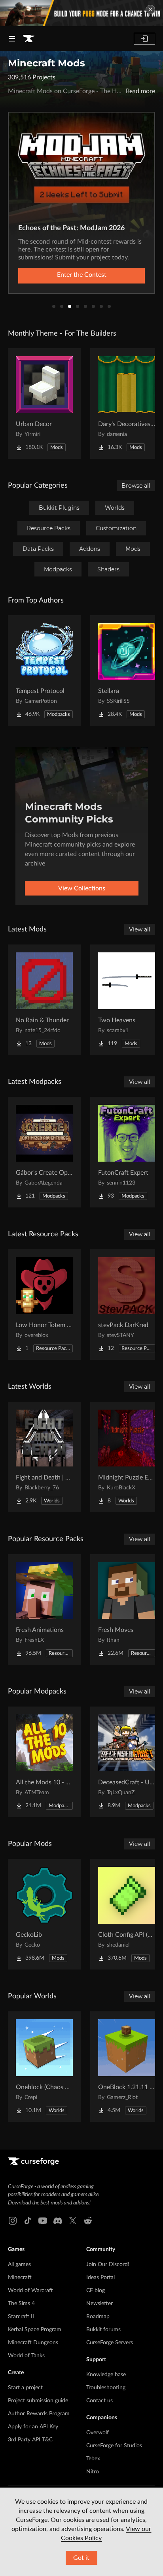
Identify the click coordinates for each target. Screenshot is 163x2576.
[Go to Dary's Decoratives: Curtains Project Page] (127, 404)
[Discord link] (58, 2221)
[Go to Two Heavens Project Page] (127, 1000)
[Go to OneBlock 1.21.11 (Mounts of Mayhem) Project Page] (127, 2067)
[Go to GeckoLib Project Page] (44, 1914)
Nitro (93, 2472)
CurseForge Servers (110, 2343)
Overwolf (98, 2433)
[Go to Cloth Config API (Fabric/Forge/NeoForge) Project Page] (127, 1914)
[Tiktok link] (28, 2221)
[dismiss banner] (150, 9)
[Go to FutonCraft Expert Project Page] (127, 1152)
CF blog (96, 2291)
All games (19, 2264)
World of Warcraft (30, 2291)
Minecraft (20, 2277)
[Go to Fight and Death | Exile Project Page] (44, 1457)
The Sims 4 (21, 2304)
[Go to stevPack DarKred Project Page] (127, 1305)
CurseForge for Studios (114, 2446)
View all (140, 929)
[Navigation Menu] (12, 39)
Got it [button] (81, 2558)
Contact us (100, 2401)
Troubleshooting (106, 2388)
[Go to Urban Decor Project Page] (44, 404)
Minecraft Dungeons (33, 2343)
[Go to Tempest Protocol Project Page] (44, 670)
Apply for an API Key (33, 2427)
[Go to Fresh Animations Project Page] (44, 1609)
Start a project (25, 2388)
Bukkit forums (103, 2330)
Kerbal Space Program (35, 2330)
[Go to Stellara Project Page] (127, 670)
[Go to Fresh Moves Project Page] (127, 1609)
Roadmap (98, 2317)
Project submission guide (38, 2401)
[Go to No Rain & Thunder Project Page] (44, 1000)
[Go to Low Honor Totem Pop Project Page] (44, 1305)
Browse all (136, 486)
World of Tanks (26, 2356)
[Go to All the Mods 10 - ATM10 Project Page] (44, 1762)
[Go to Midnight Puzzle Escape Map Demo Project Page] (127, 1457)
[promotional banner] (81, 13)
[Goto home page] (28, 39)
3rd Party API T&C (30, 2440)
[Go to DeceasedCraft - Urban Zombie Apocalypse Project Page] (127, 1762)
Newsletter (100, 2304)
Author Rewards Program (39, 2414)
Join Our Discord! (108, 2264)
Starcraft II (21, 2317)
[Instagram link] (13, 2221)
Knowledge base (106, 2375)
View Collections (82, 888)
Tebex (93, 2459)
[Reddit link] (88, 2221)
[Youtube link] (43, 2221)
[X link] (73, 2221)
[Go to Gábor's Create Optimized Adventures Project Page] (44, 1152)
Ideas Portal (100, 2277)
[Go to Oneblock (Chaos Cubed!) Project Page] (44, 2067)
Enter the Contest (82, 275)
